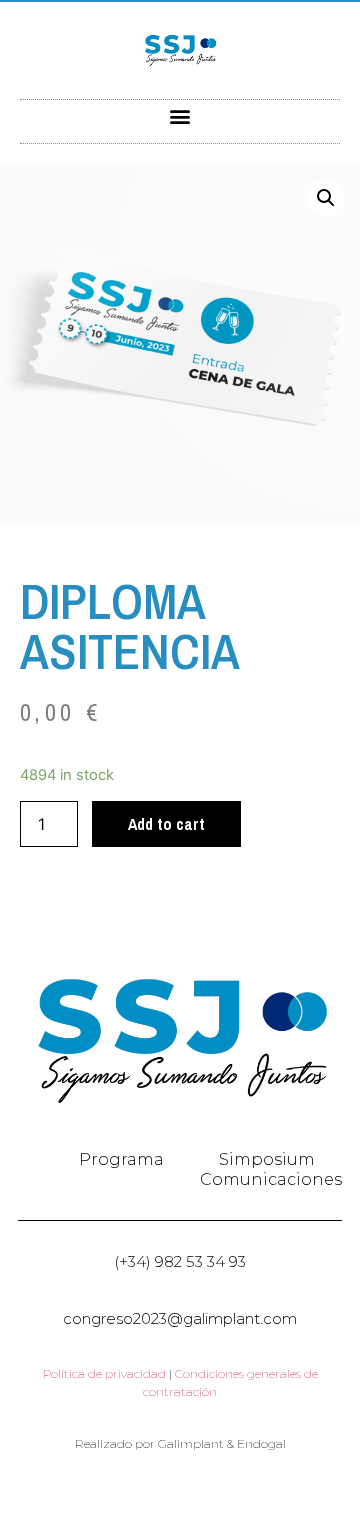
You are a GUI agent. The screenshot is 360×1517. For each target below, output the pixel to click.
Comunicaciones (271, 1179)
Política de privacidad (104, 1373)
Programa (121, 1159)
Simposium (267, 1159)
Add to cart (166, 824)
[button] (180, 116)
